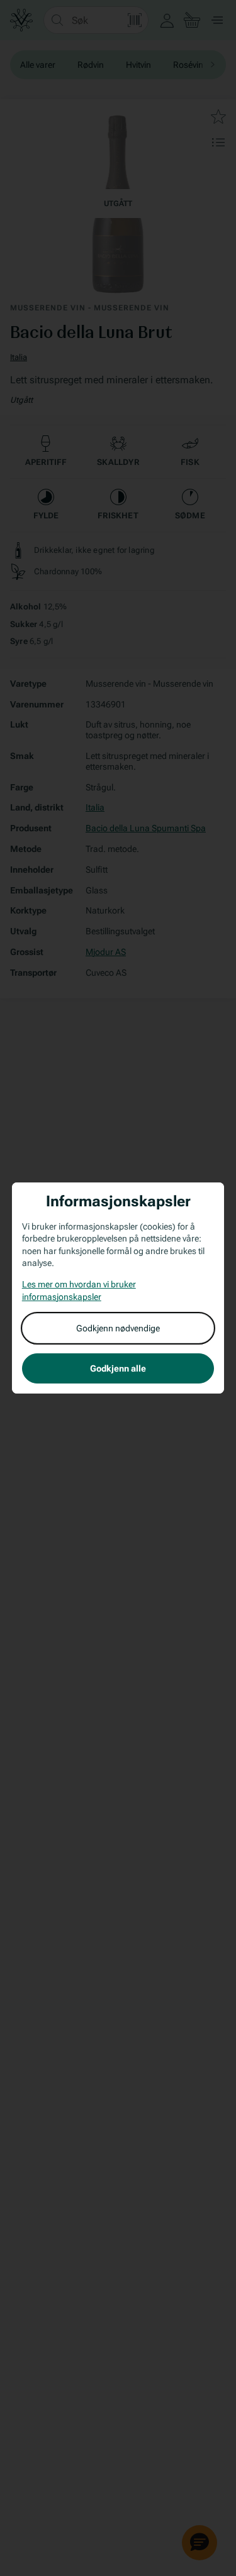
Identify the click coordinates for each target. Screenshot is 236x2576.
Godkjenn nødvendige (118, 1328)
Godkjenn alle (118, 1368)
